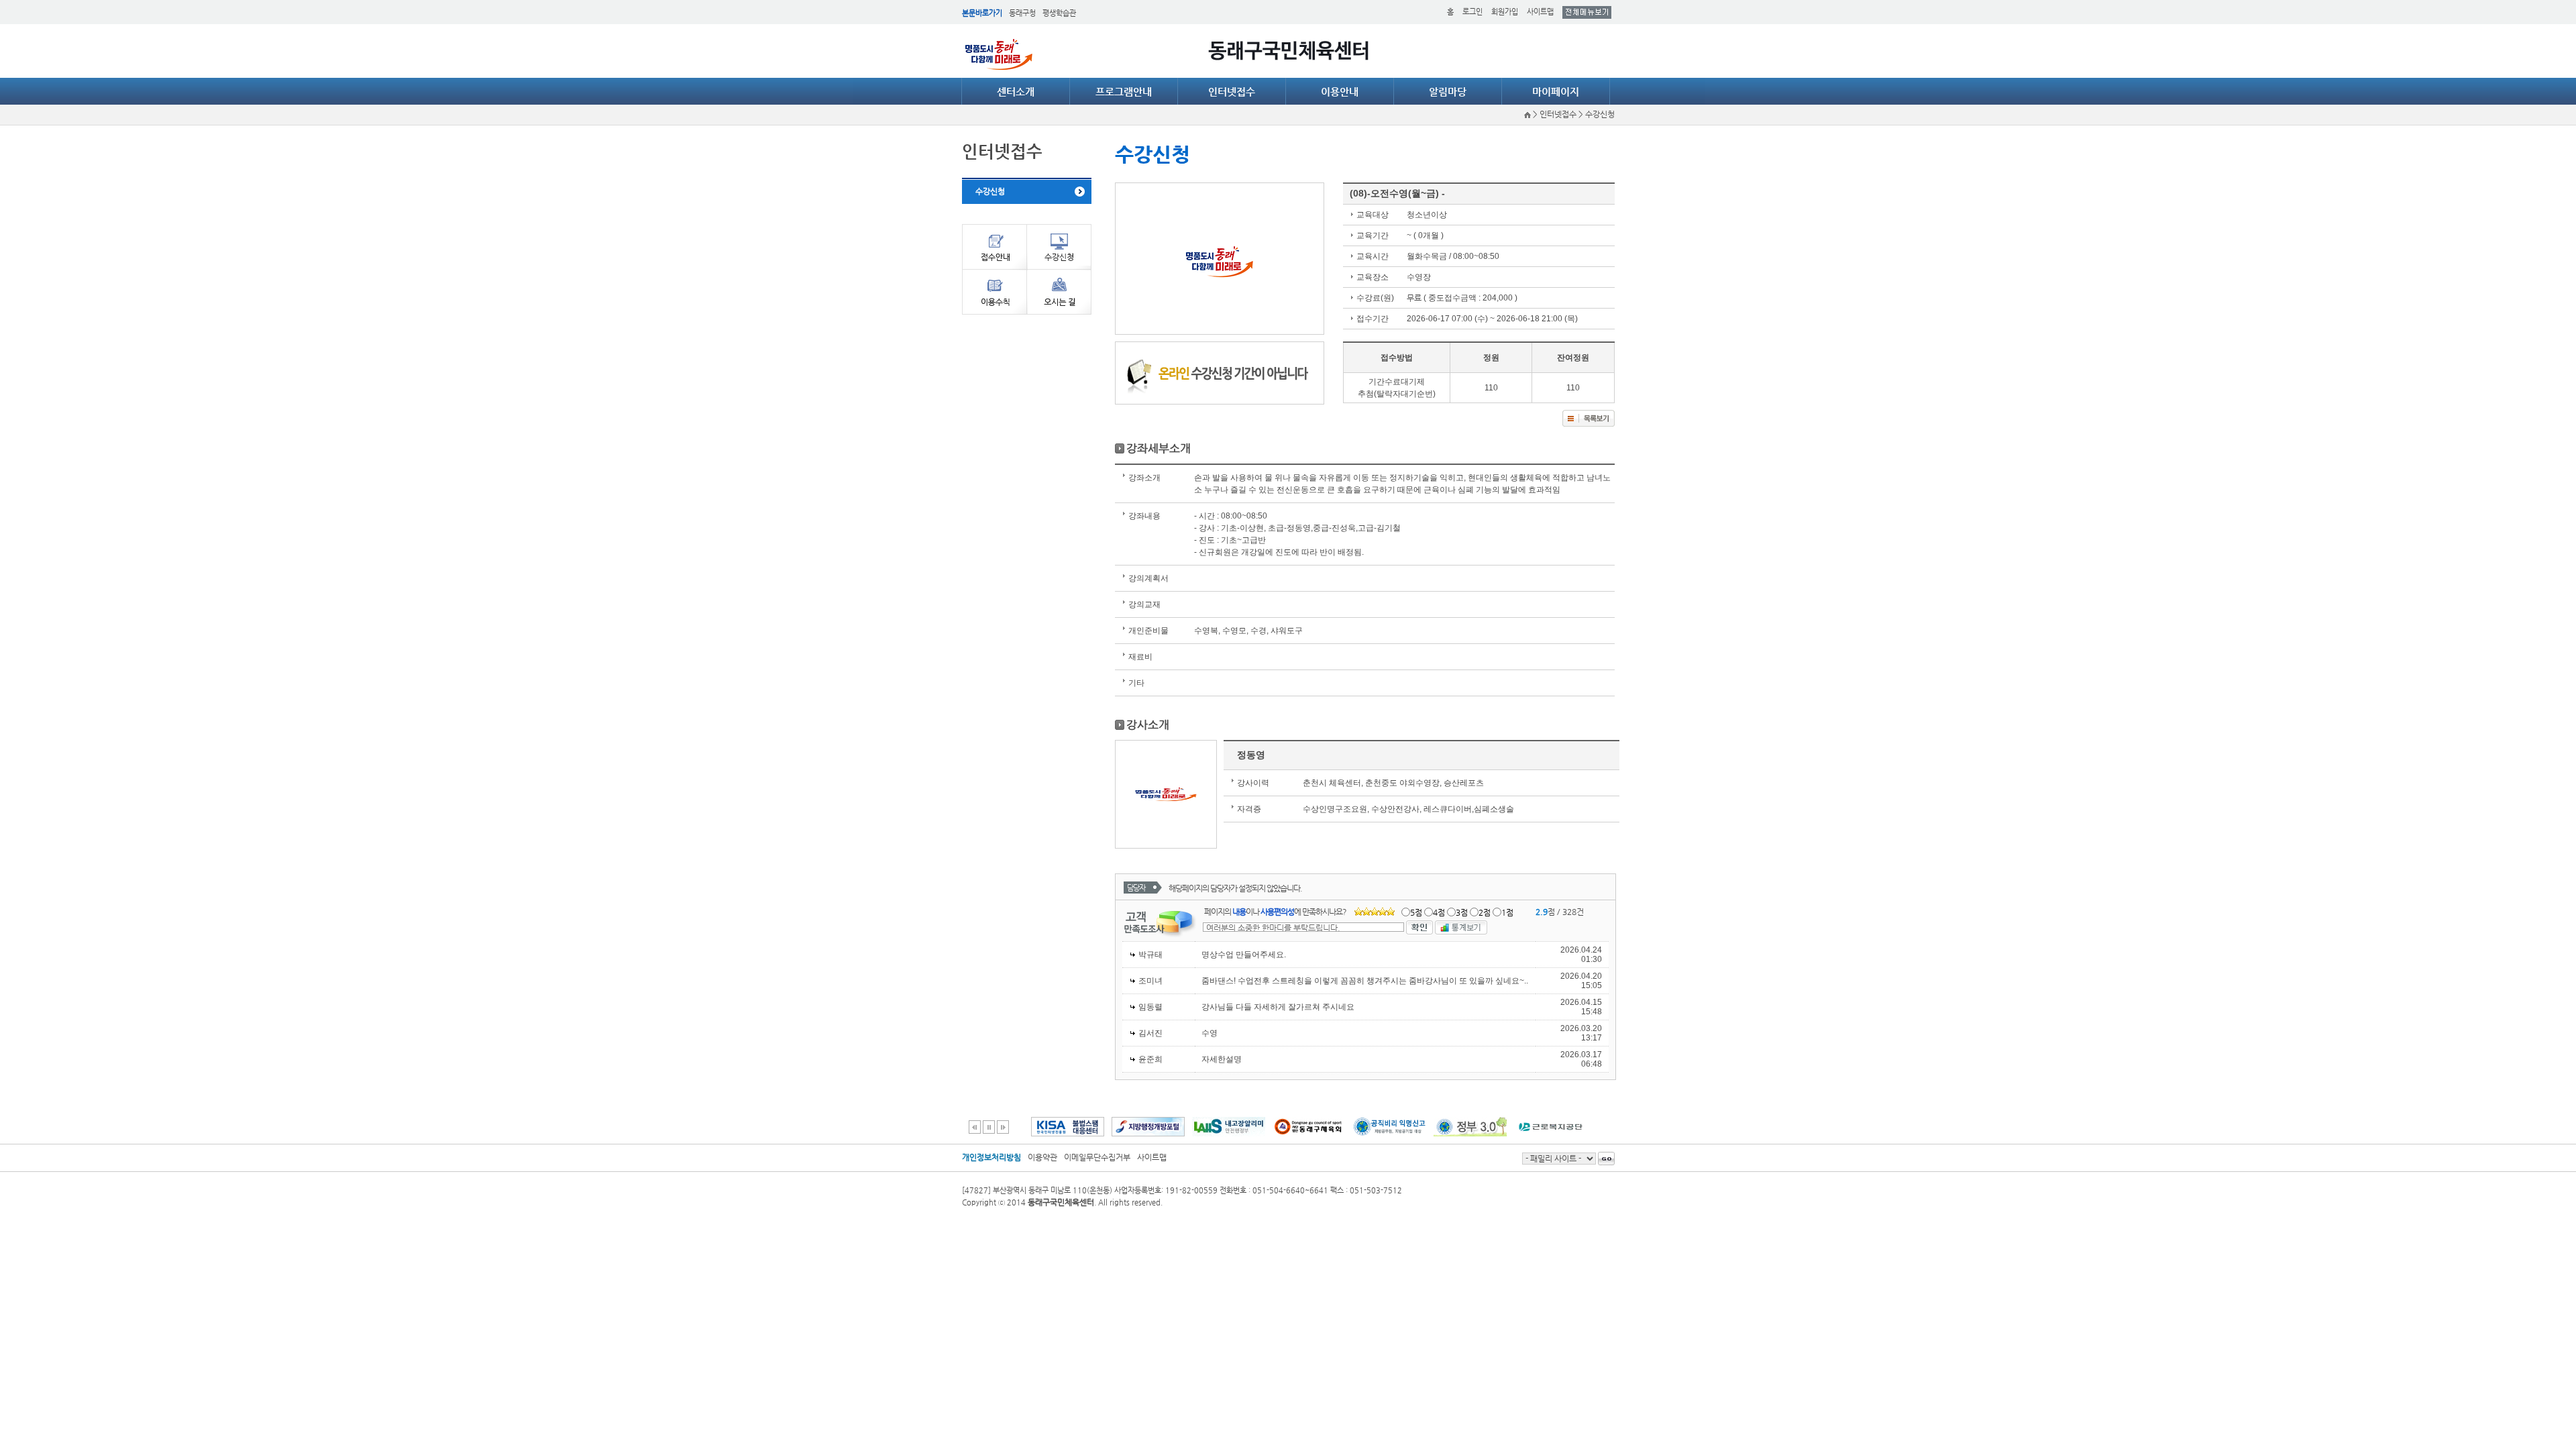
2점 (1485, 912)
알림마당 (1448, 92)
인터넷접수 (1232, 92)
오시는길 (1059, 292)
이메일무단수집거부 (1097, 1157)
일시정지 (989, 1127)
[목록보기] (1589, 417)
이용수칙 (994, 292)
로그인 (1472, 12)
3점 (1462, 912)
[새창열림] (1068, 1132)
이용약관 (1042, 1157)
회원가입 (1505, 12)
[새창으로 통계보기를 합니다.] (1461, 926)
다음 (1003, 1127)
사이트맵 (1540, 12)
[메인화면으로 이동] (1528, 114)
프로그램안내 (1124, 92)
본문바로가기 (982, 13)
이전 (975, 1127)
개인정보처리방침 (991, 1157)
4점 (1439, 912)
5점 (1416, 912)
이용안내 (1340, 92)
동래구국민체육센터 (1288, 51)
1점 (1507, 912)
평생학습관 (1059, 13)
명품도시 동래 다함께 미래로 (999, 54)
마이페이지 (1556, 92)
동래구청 (1022, 13)
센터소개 (1016, 92)
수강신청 (990, 191)
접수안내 (994, 247)
